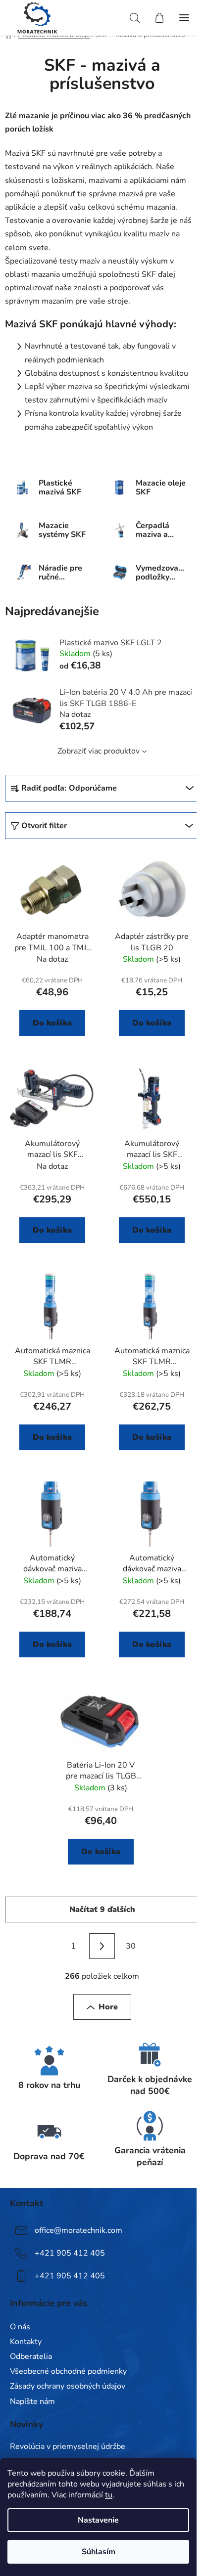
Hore (108, 2007)
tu (109, 2495)
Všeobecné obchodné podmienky (68, 2371)
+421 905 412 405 (70, 2253)
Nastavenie (98, 2520)
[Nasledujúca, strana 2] (102, 1946)
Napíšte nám (32, 2401)
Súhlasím (99, 2552)
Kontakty (26, 2342)
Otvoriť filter (44, 826)
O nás (20, 2327)
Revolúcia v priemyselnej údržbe (68, 2447)
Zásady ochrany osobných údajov (68, 2386)
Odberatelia (31, 2356)
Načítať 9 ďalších (102, 1910)
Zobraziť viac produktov (99, 751)
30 (131, 1946)
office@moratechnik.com (78, 2230)
